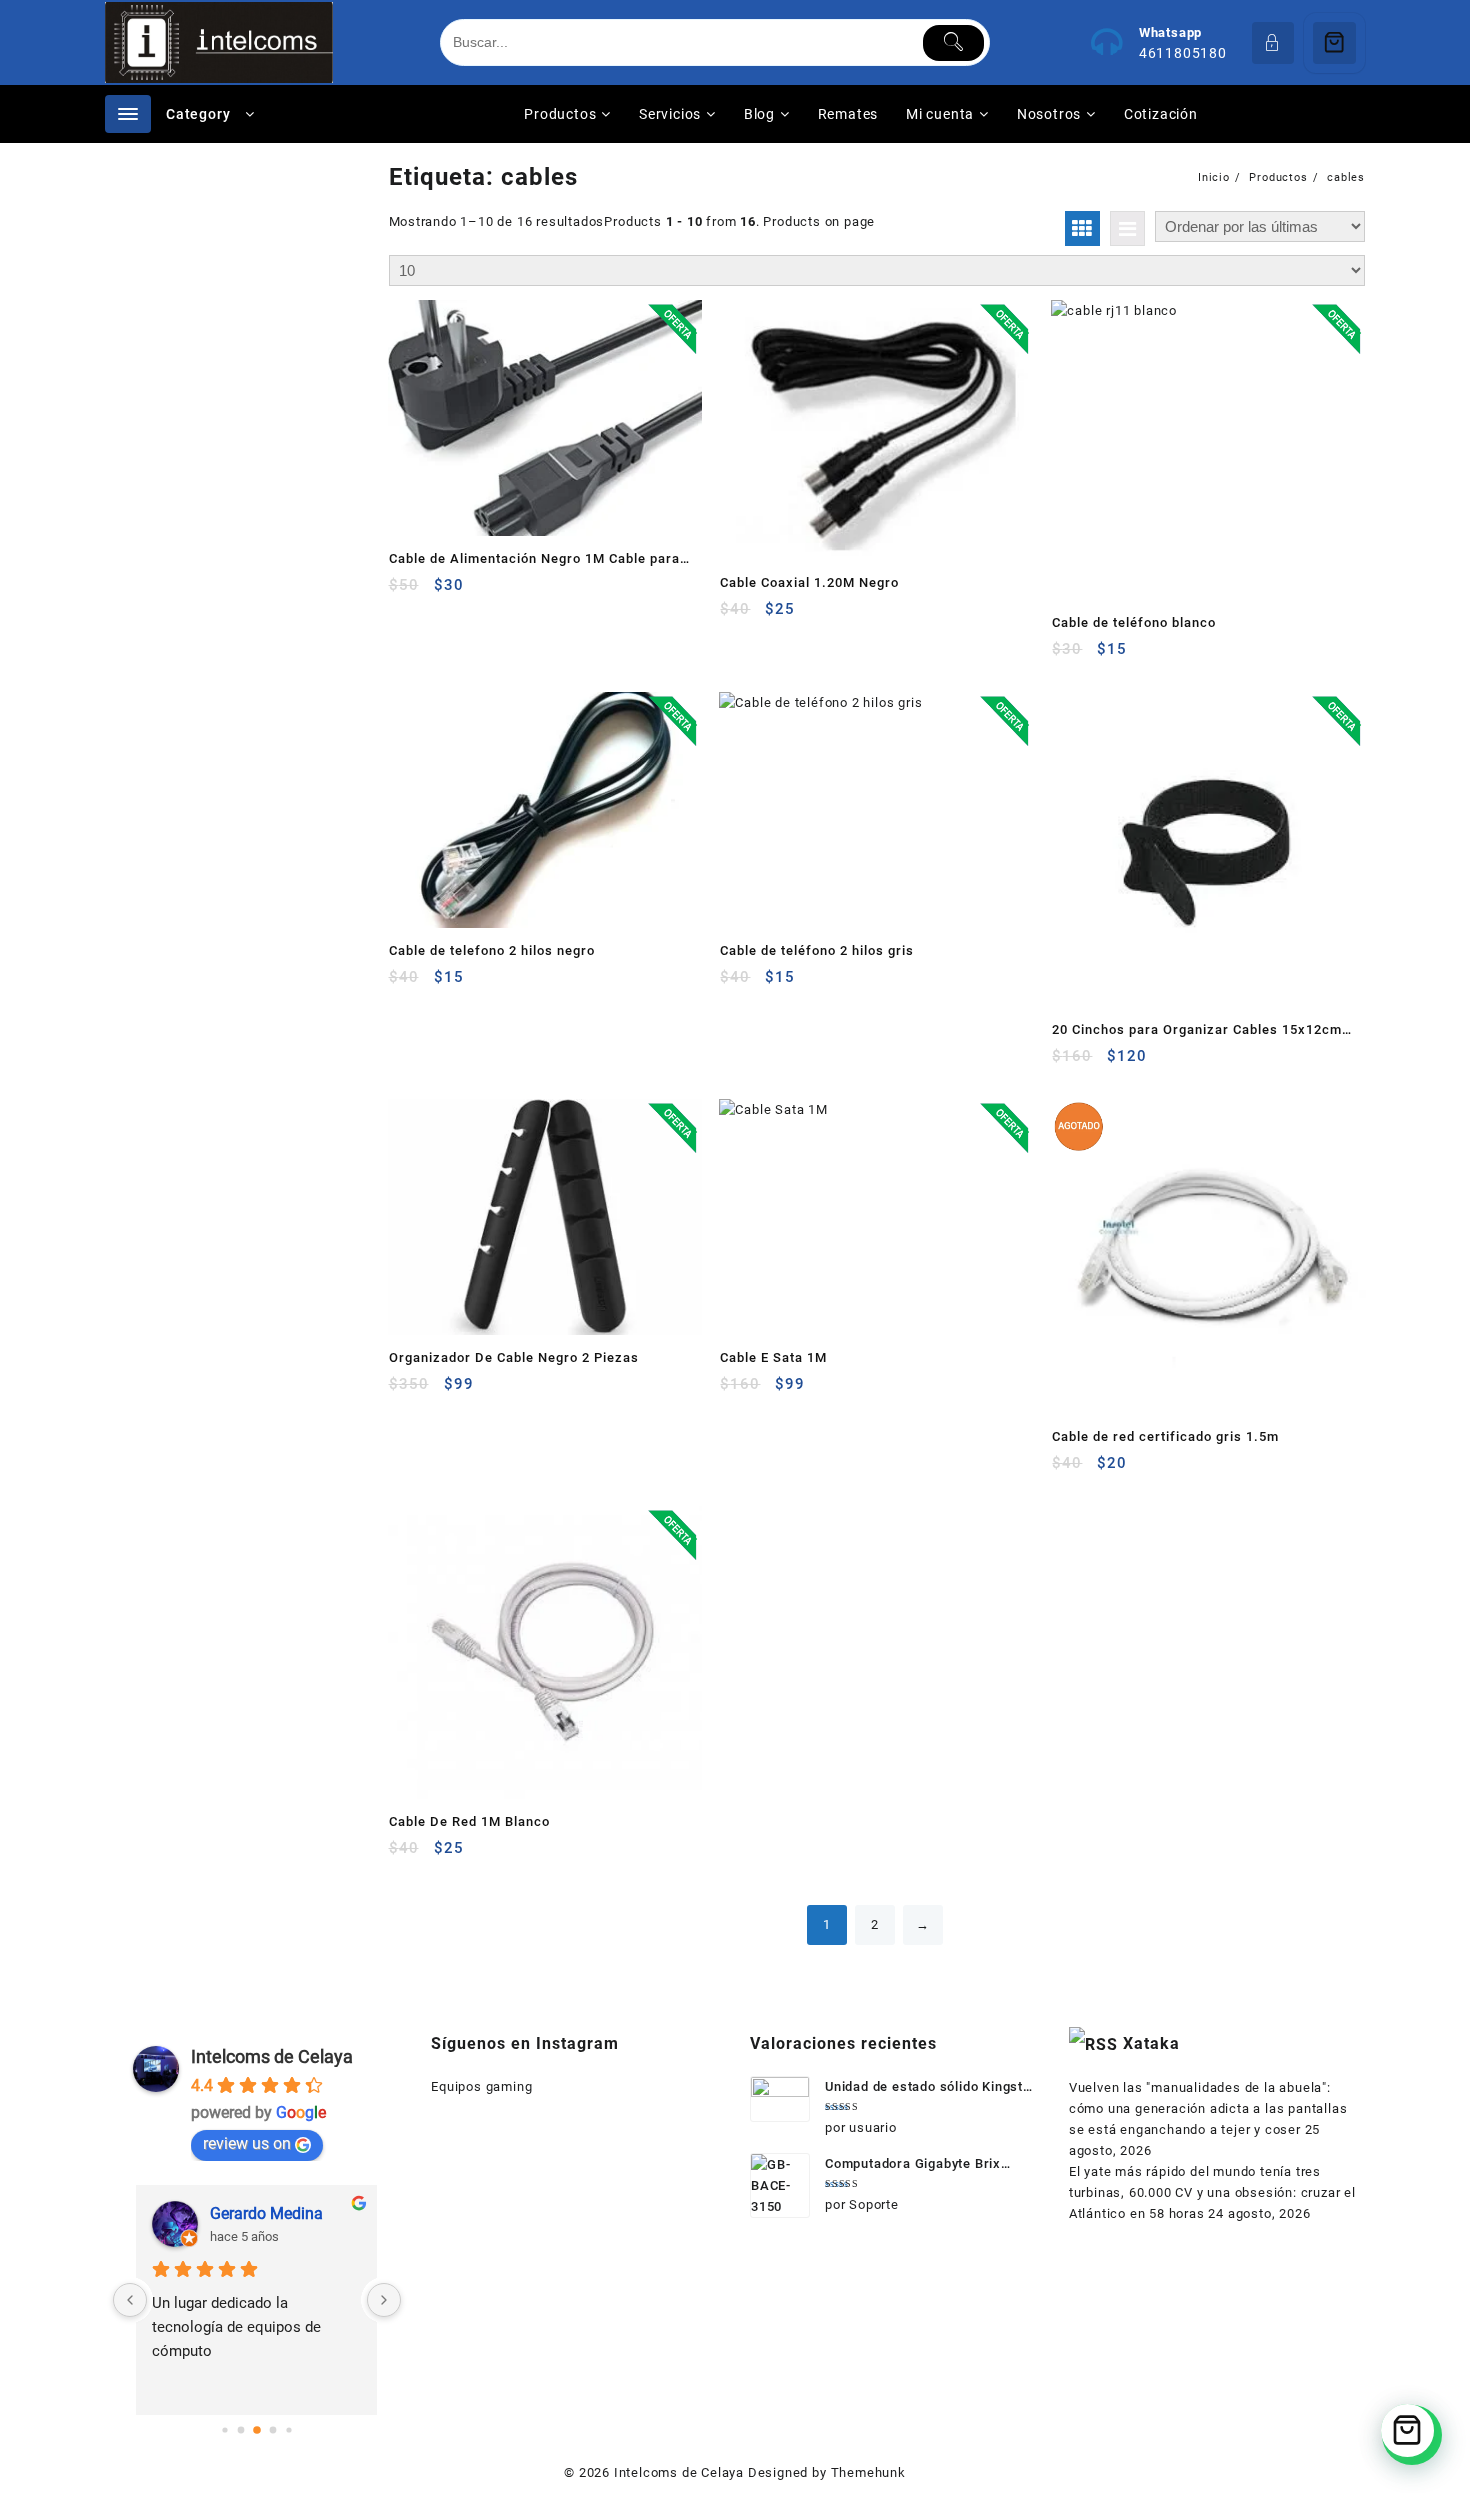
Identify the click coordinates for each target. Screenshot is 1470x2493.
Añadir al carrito (406, 592)
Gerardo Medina (266, 2213)
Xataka (1151, 2043)
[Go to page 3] (272, 2430)
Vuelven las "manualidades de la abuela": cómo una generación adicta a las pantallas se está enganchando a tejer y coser (1208, 2108)
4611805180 (1183, 53)
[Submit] (953, 43)
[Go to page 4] (288, 2429)
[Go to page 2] (257, 2430)
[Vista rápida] (445, 592)
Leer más (1069, 1470)
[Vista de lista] (1127, 228)
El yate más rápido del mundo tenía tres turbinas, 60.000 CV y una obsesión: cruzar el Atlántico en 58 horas (1212, 2192)
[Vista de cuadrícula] (1082, 228)
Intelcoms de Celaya (272, 2056)
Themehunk (868, 2472)
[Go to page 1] (240, 2430)
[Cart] (1334, 43)
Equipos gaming (481, 2086)
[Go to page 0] (224, 2429)
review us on (247, 2143)
